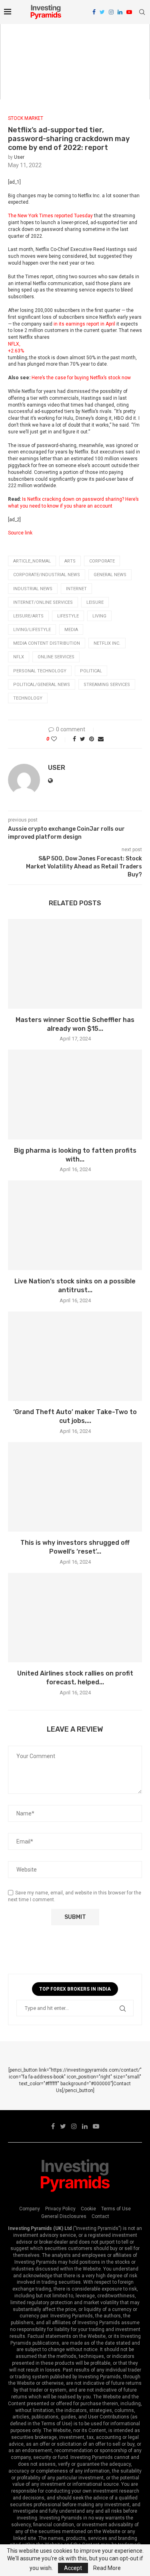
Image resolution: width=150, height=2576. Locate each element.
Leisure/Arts (28, 616)
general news (110, 575)
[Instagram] (111, 12)
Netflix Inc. (107, 643)
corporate (102, 561)
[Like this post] (59, 739)
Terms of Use (116, 2209)
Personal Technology (40, 671)
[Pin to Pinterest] (92, 739)
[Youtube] (129, 12)
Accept (73, 2568)
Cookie (88, 2209)
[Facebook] (94, 12)
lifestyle (68, 616)
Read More (107, 2568)
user (19, 157)
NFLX (19, 657)
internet (76, 589)
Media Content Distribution (47, 643)
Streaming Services (107, 685)
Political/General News (42, 685)
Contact (100, 2216)
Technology (28, 698)
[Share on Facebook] (74, 739)
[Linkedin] (120, 12)
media (71, 630)
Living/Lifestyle (32, 630)
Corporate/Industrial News (47, 575)
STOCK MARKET (26, 118)
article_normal (32, 561)
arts (70, 561)
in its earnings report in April (84, 324)
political (91, 671)
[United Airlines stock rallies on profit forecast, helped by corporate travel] (75, 1618)
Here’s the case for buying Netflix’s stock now (81, 378)
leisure (95, 602)
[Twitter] (102, 12)
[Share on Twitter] (83, 739)
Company (30, 2209)
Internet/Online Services (43, 602)
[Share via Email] (101, 739)
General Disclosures (64, 2216)
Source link (20, 533)
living (99, 616)
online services (56, 657)
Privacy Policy (60, 2209)
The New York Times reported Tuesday (50, 216)
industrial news (33, 589)
